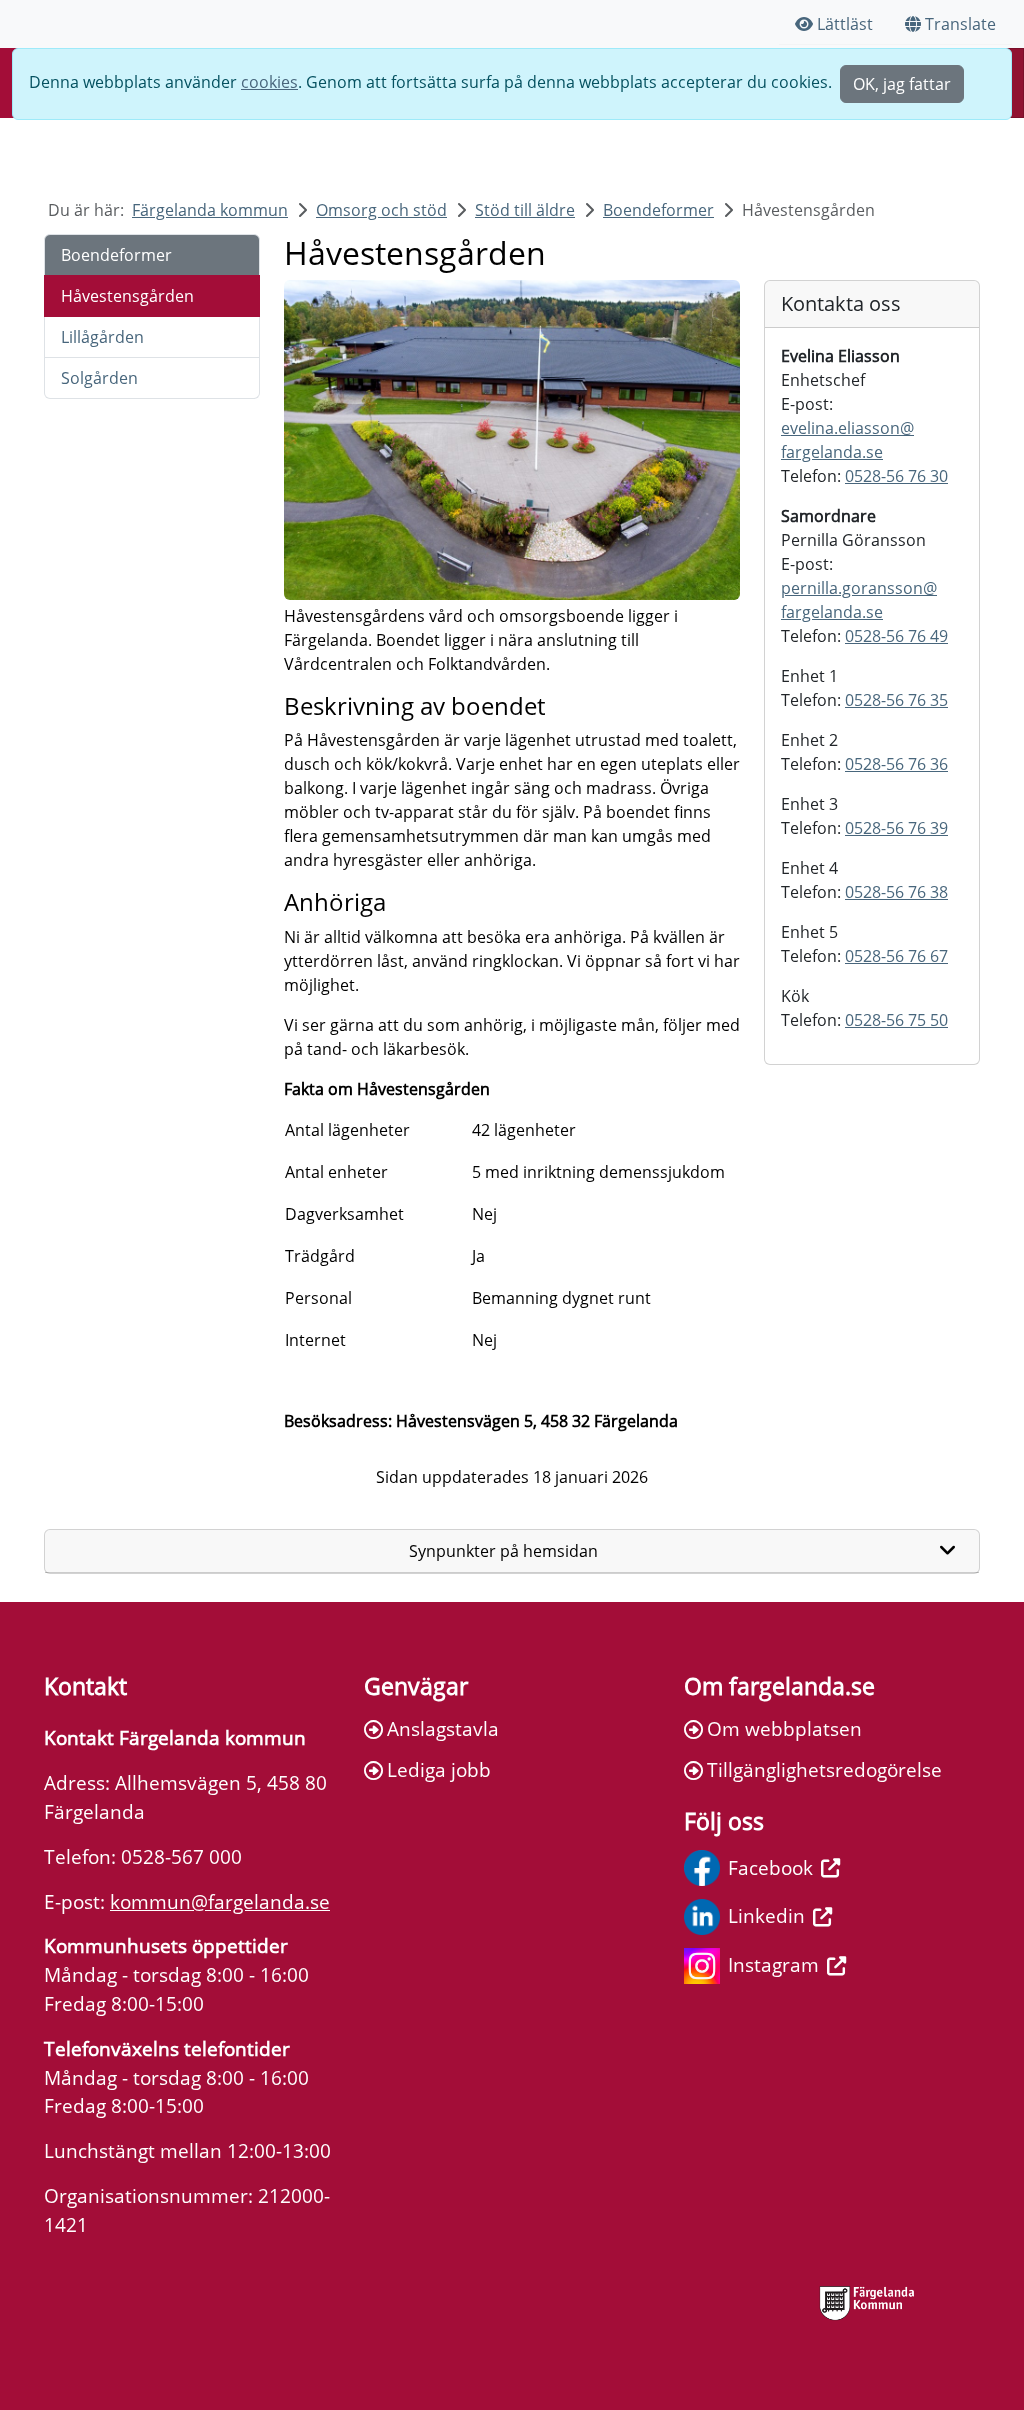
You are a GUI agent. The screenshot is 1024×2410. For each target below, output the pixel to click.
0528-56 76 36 (896, 764)
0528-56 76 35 (896, 700)
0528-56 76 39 (896, 828)
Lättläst (845, 24)
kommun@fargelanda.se (220, 1901)
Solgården (99, 378)
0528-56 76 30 (896, 476)
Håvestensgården (127, 296)
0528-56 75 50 (896, 1020)
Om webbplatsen (784, 1728)
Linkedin (766, 1915)
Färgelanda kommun (210, 210)
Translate (960, 24)
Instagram (773, 1964)
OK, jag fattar (902, 84)
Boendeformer (658, 210)
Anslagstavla (443, 1728)
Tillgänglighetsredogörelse (824, 1769)
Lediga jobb (439, 1769)
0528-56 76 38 (896, 892)
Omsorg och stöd (381, 210)
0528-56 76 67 (896, 956)
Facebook (770, 1867)
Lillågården (102, 337)
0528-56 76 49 (896, 636)
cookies (269, 82)
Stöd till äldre (525, 210)
